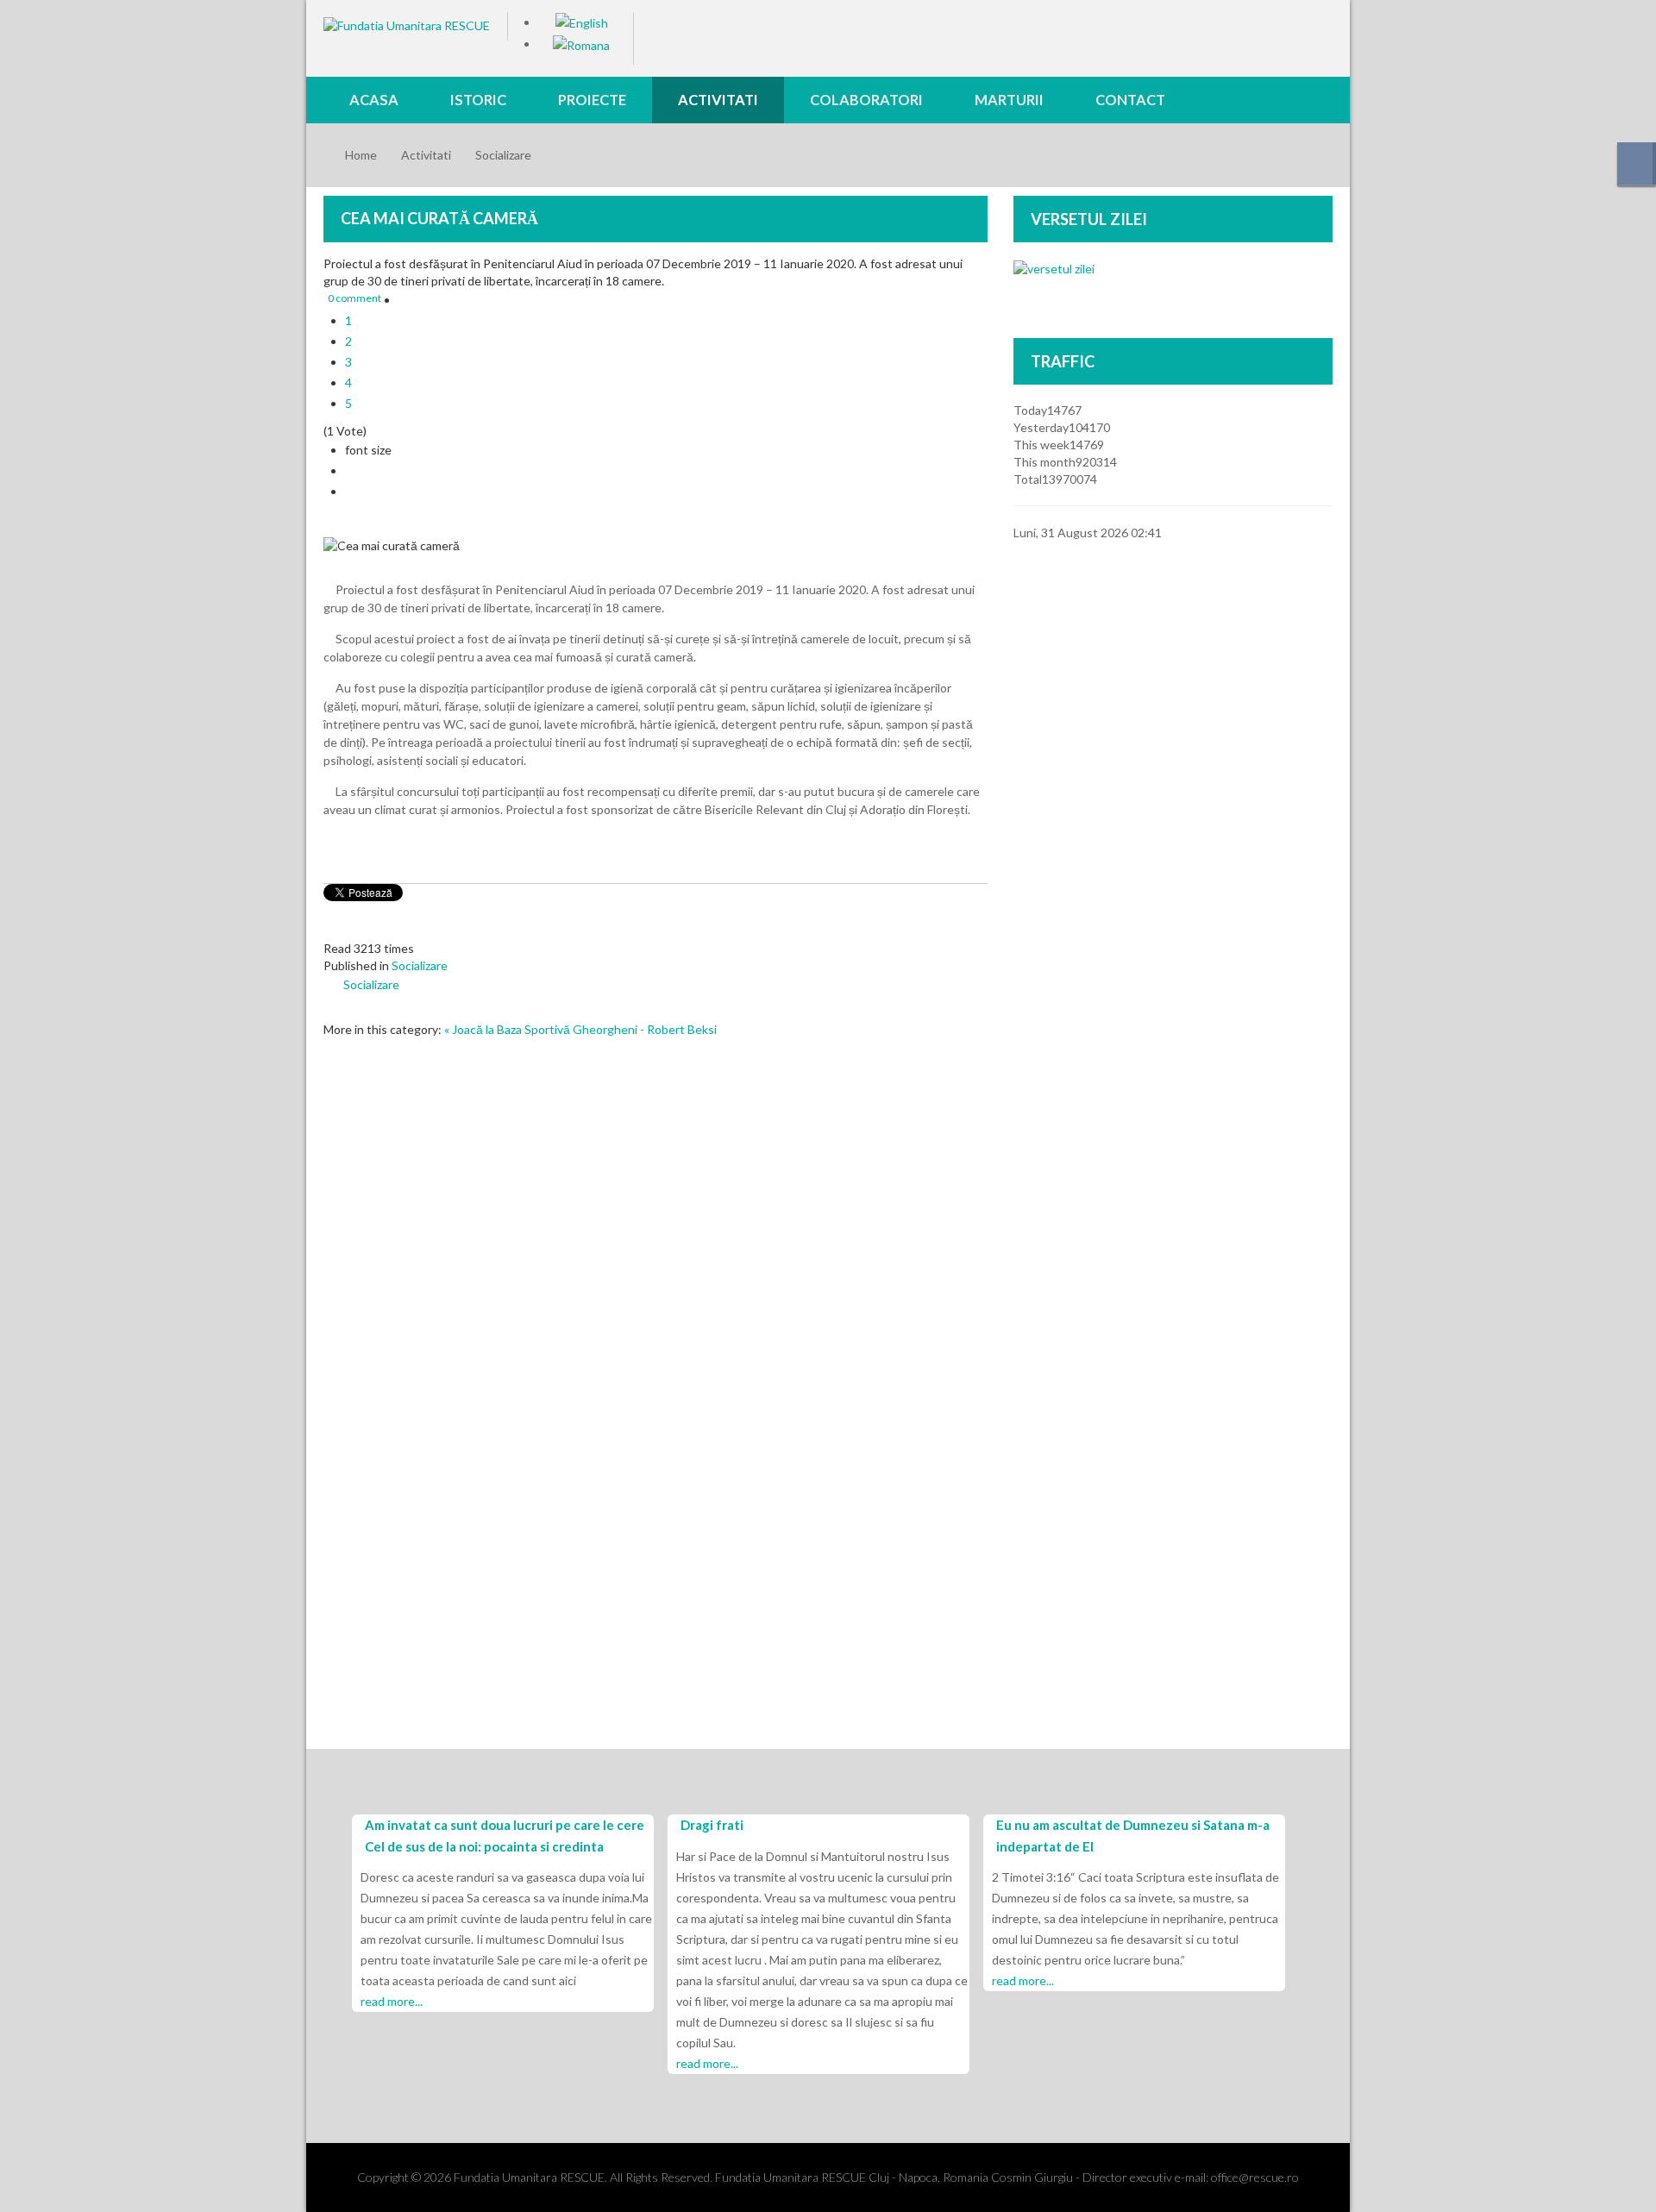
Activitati (426, 155)
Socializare (503, 155)
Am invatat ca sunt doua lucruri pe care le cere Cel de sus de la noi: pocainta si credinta (505, 1836)
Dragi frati (712, 1825)
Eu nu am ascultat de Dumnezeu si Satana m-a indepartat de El (1133, 1836)
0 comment (354, 298)
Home (361, 155)
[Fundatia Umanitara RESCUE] (407, 25)
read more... (392, 2001)
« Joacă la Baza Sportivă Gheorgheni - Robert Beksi (580, 1029)
